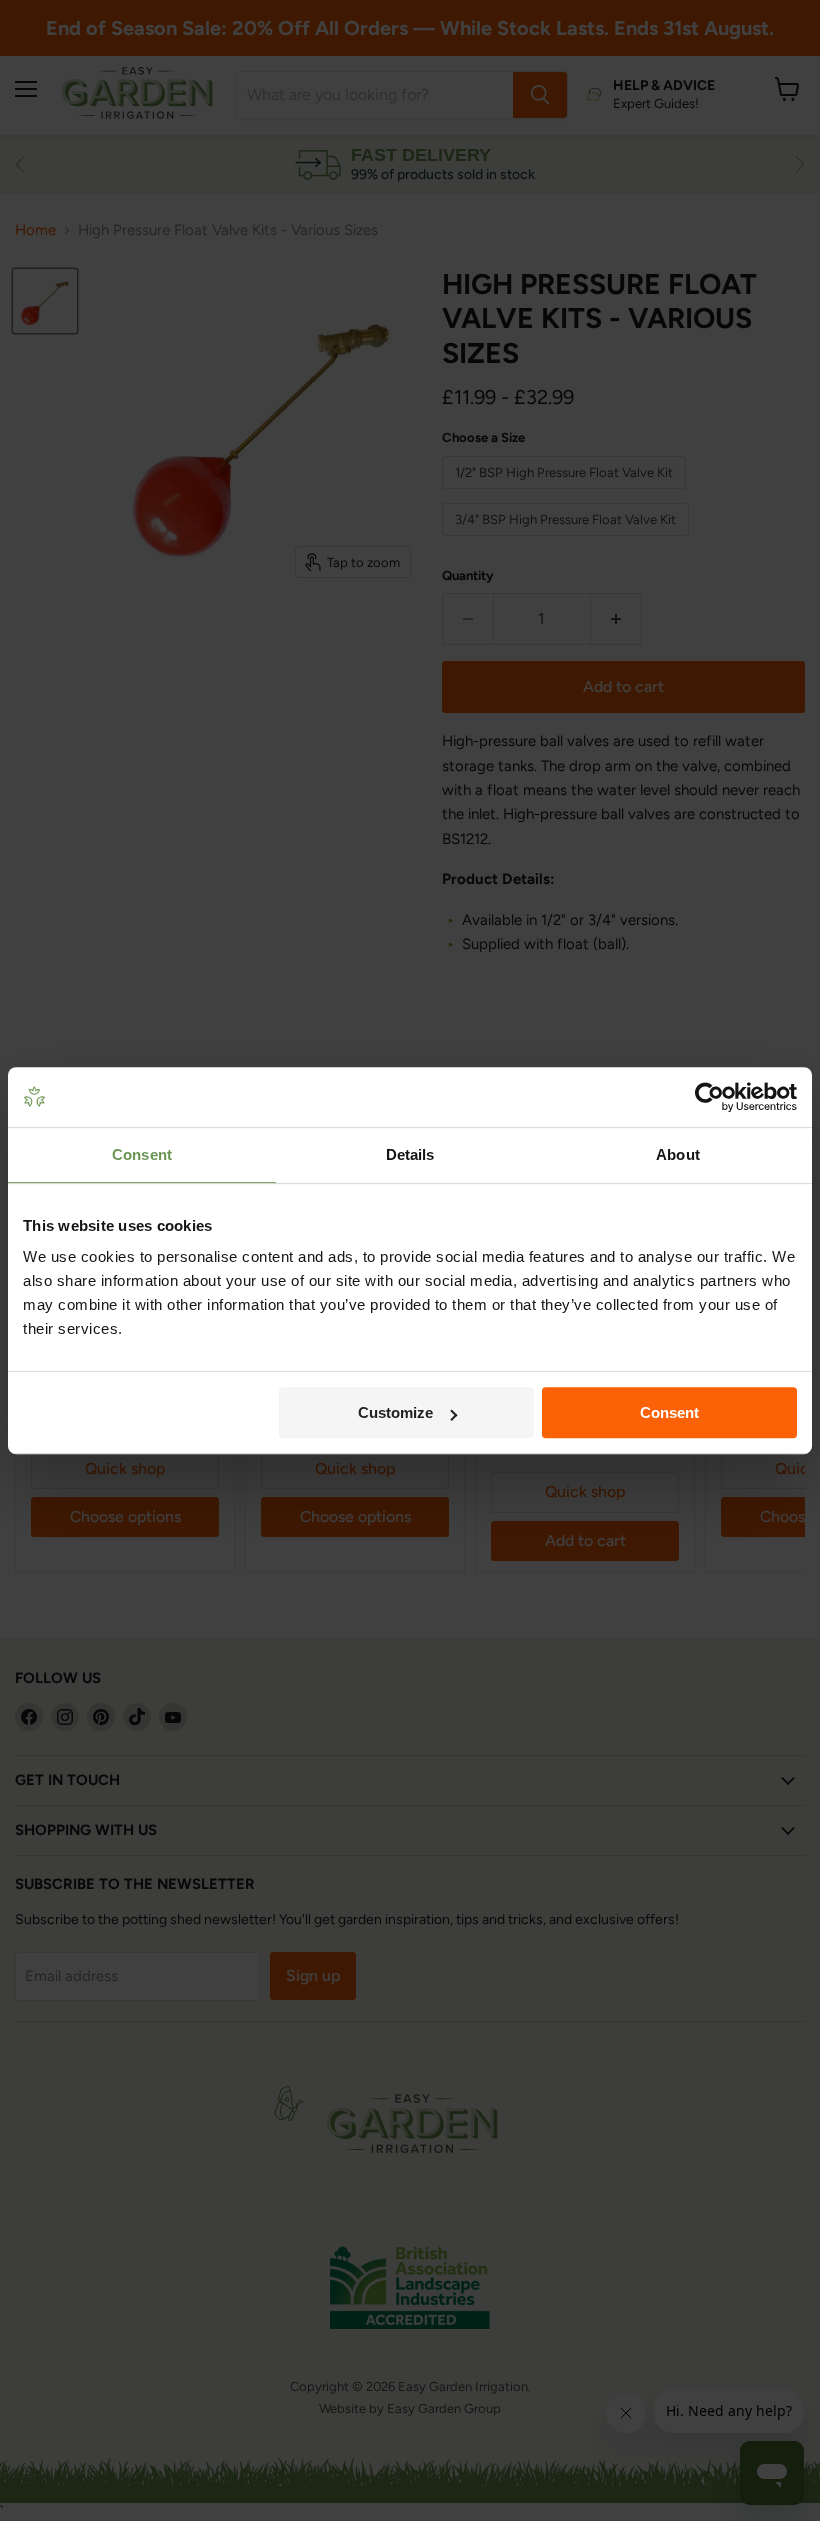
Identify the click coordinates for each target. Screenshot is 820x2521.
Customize (395, 1412)
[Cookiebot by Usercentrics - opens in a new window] (709, 1097)
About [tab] (678, 1154)
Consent (669, 1412)
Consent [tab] (142, 1154)
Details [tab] (410, 1154)
